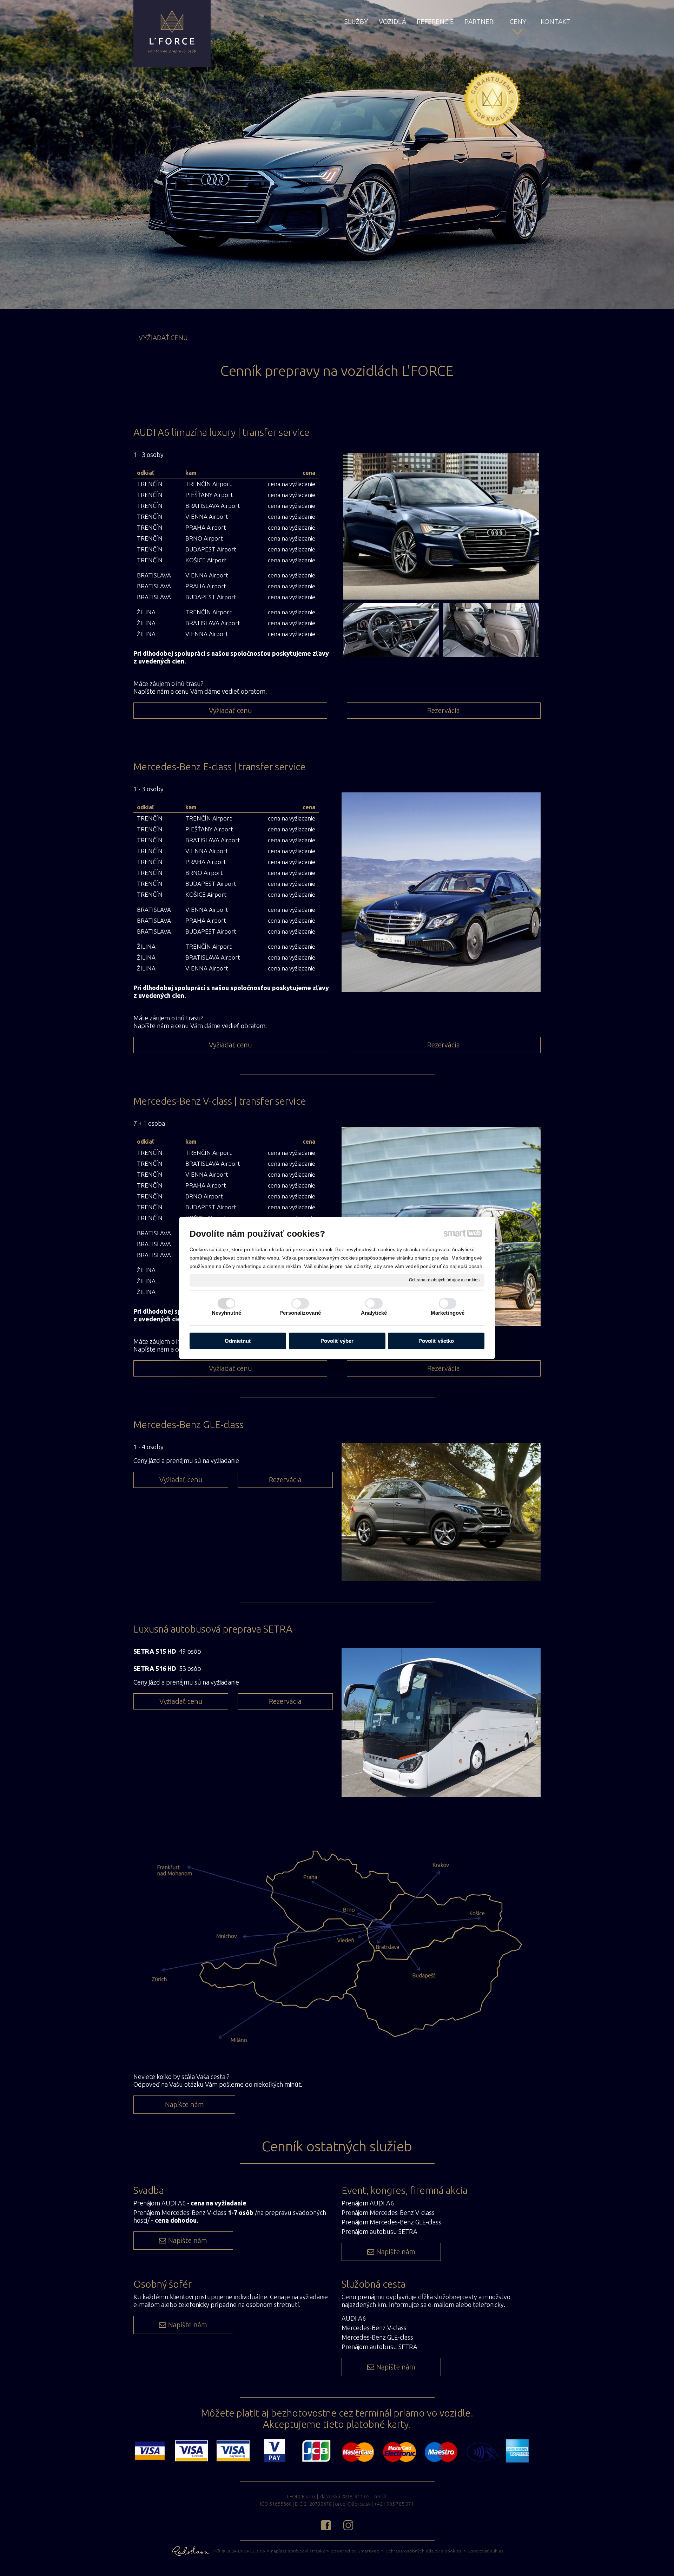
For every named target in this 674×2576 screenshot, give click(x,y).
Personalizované (300, 1313)
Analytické (374, 1313)
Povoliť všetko (436, 1341)
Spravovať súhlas (486, 2551)
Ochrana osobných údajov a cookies (444, 1280)
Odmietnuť (238, 1341)
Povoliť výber (337, 1341)
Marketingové (448, 1313)
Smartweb (369, 2551)
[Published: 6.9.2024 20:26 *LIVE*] (216, 2551)
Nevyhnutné (227, 1313)
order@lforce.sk (353, 2504)
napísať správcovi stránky (298, 2551)
